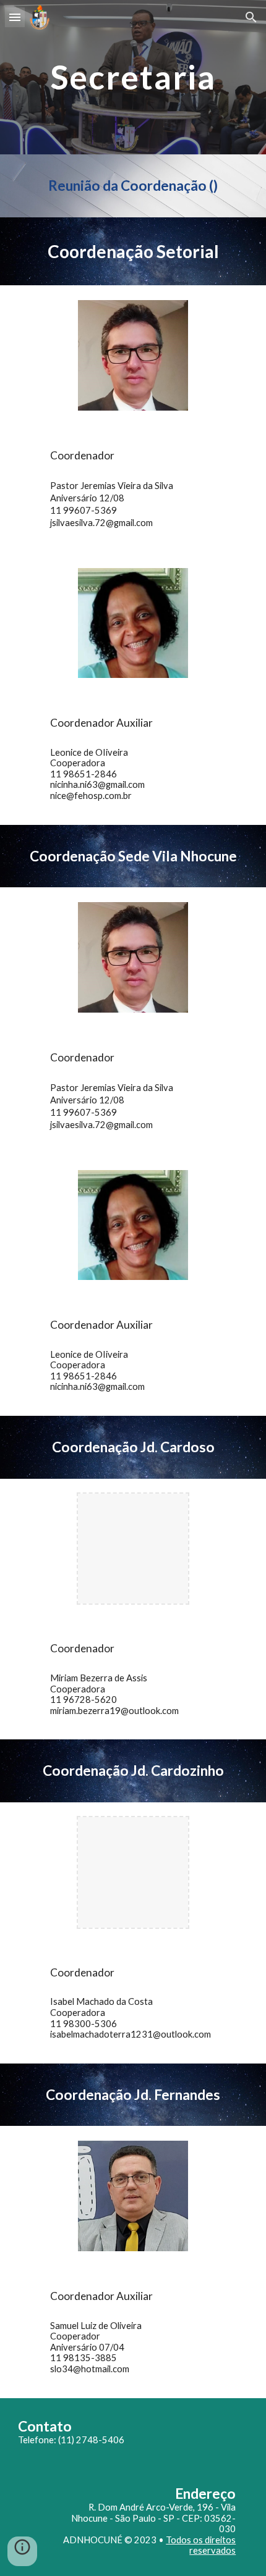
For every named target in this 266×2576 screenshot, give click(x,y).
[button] (15, 17)
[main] (133, 77)
